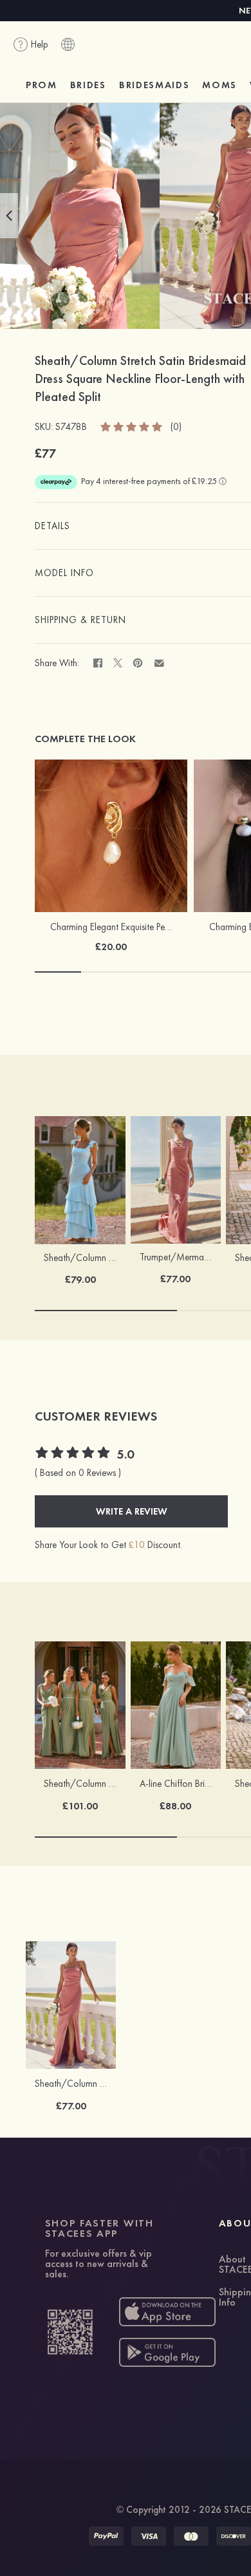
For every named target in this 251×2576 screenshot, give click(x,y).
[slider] (132, 426)
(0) (176, 427)
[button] (9, 216)
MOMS (219, 85)
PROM (42, 85)
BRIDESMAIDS (154, 85)
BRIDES (88, 85)
